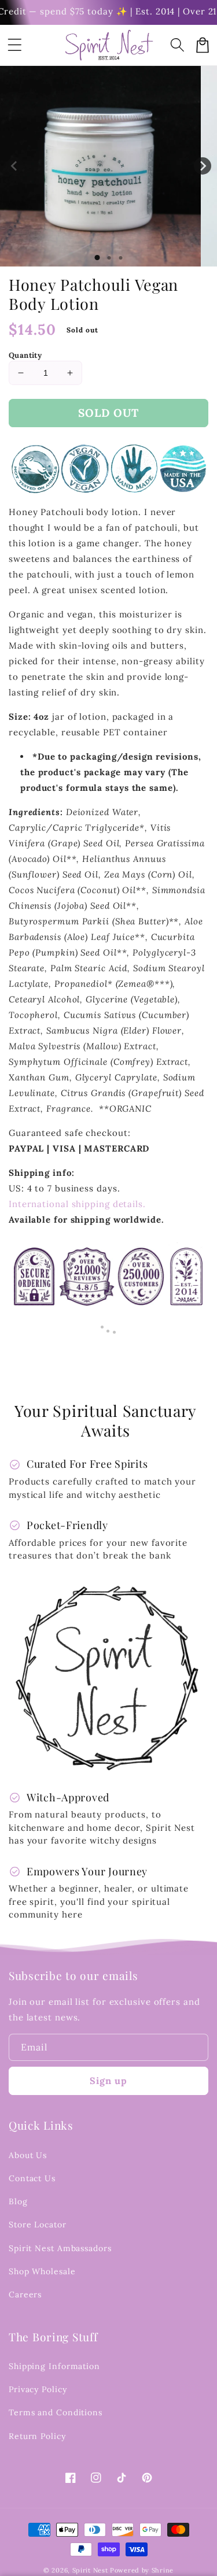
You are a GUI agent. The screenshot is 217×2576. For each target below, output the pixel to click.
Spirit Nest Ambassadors (60, 2248)
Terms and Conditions (56, 2412)
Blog (18, 2201)
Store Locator (38, 2225)
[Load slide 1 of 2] (109, 258)
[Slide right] (203, 166)
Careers (25, 2294)
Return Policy (37, 2436)
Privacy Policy (38, 2389)
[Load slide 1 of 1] (97, 258)
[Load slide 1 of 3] (120, 258)
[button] (177, 45)
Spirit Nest (90, 2570)
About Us (28, 2155)
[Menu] (14, 45)
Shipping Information (54, 2366)
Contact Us (32, 2178)
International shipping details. (77, 1204)
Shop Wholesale (42, 2271)
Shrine (163, 2570)
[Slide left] (14, 166)
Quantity (25, 355)
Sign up (108, 2081)
